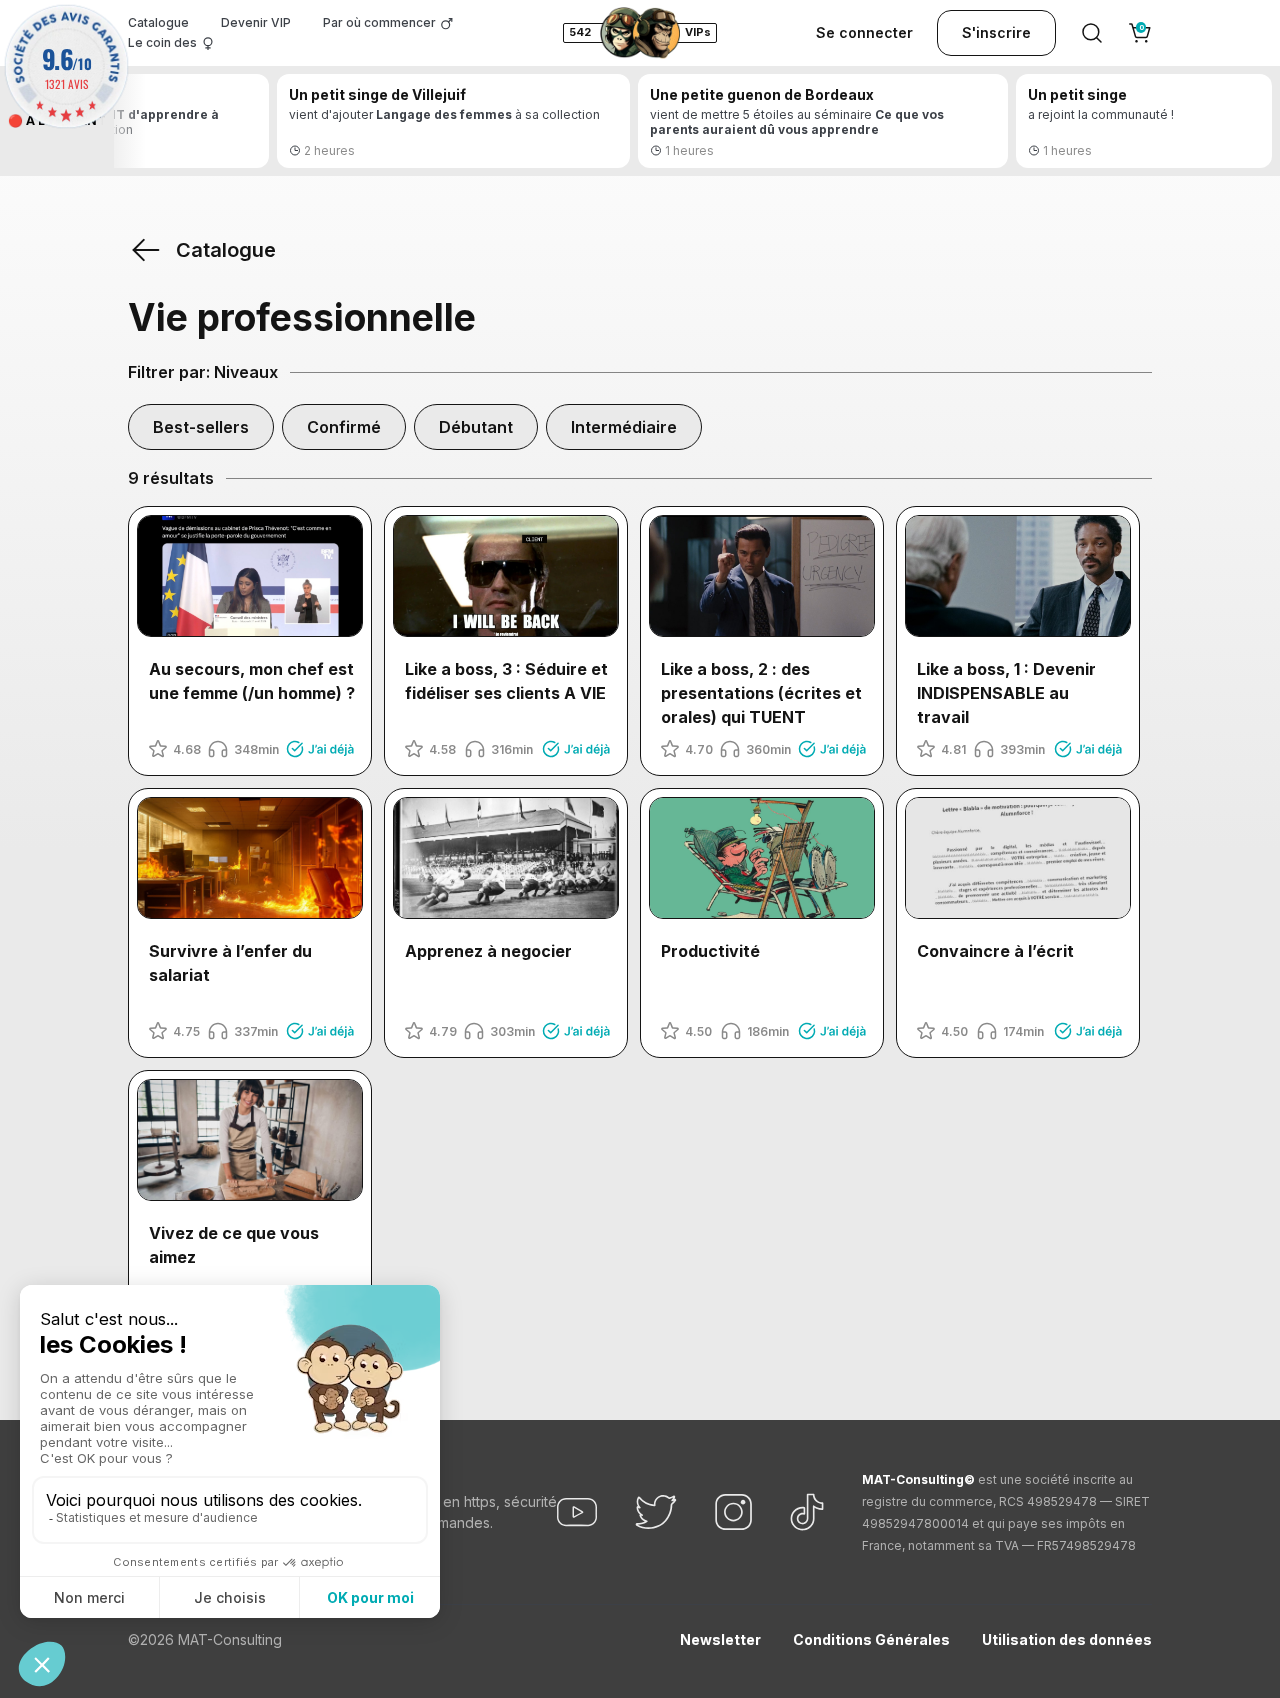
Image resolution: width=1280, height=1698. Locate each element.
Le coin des (162, 42)
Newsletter (720, 1639)
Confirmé (344, 427)
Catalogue (158, 22)
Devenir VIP (256, 22)
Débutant (476, 427)
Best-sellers (201, 427)
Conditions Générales (871, 1639)
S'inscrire (996, 32)
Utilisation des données (1067, 1639)
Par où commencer (379, 22)
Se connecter (864, 32)
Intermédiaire (624, 427)
